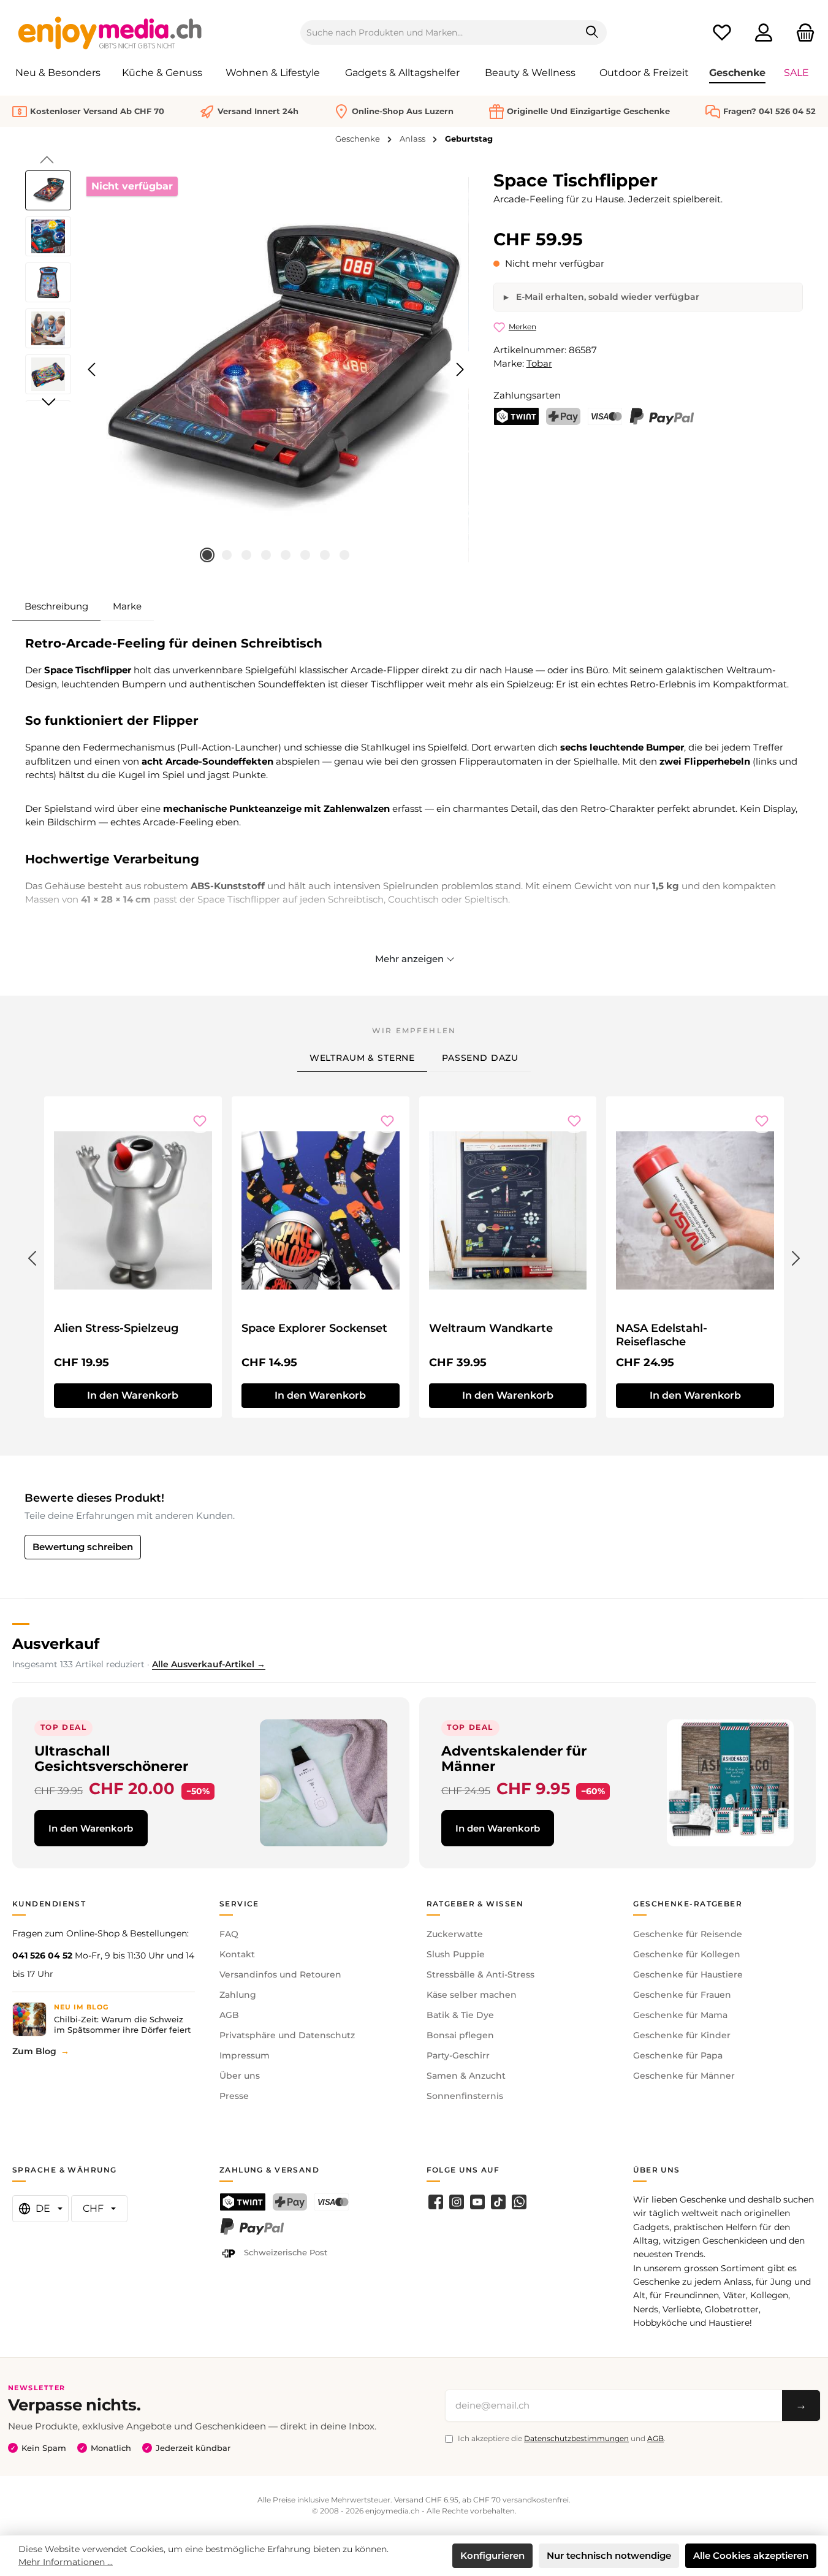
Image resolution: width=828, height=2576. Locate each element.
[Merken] (200, 1121)
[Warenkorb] (802, 33)
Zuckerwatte (455, 1934)
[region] (247, 370)
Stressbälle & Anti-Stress (480, 1974)
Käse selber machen (472, 1995)
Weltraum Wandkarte (491, 1328)
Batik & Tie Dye (460, 2015)
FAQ (229, 1934)
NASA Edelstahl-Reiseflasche (662, 1335)
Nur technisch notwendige (609, 2555)
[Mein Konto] (764, 33)
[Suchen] (592, 32)
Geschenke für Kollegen (687, 1954)
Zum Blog (34, 2051)
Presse (234, 2096)
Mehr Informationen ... (66, 2562)
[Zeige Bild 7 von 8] (325, 555)
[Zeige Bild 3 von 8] (246, 555)
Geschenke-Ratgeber (688, 1904)
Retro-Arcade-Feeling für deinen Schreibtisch (174, 643)
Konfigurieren (492, 2555)
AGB (229, 2015)
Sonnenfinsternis (465, 2096)
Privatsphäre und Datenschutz (287, 2035)
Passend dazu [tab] (480, 1058)
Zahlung (238, 1995)
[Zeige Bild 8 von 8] (344, 555)
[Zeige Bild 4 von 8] (266, 555)
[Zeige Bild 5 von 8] (286, 555)
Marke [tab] (127, 606)
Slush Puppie (456, 1954)
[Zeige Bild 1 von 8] (207, 555)
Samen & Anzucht (466, 2076)
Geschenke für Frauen (682, 1995)
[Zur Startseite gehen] (110, 32)
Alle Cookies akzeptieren (751, 2555)
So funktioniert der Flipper (112, 720)
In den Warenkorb (133, 1395)
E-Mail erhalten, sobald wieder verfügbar (606, 297)
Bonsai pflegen (460, 2035)
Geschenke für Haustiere (688, 1974)
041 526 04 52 (42, 1955)
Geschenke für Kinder (682, 2035)
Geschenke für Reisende (688, 1934)
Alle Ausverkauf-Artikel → (209, 1664)
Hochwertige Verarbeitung (112, 859)
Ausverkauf (56, 1644)
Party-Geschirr (458, 2055)
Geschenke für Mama (680, 2015)
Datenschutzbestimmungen (576, 2438)
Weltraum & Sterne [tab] (362, 1058)
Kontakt (237, 1954)
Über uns (240, 2076)
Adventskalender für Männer (514, 1758)
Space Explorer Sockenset (314, 1328)
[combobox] (439, 32)
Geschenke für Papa (678, 2055)
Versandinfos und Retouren (280, 1974)
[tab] (56, 606)
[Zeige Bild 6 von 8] (305, 555)
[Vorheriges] (93, 369)
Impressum (245, 2055)
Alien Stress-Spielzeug (116, 1328)
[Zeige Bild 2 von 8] (227, 555)
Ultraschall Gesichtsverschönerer (111, 1758)
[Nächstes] (460, 369)
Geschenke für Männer (684, 2076)
